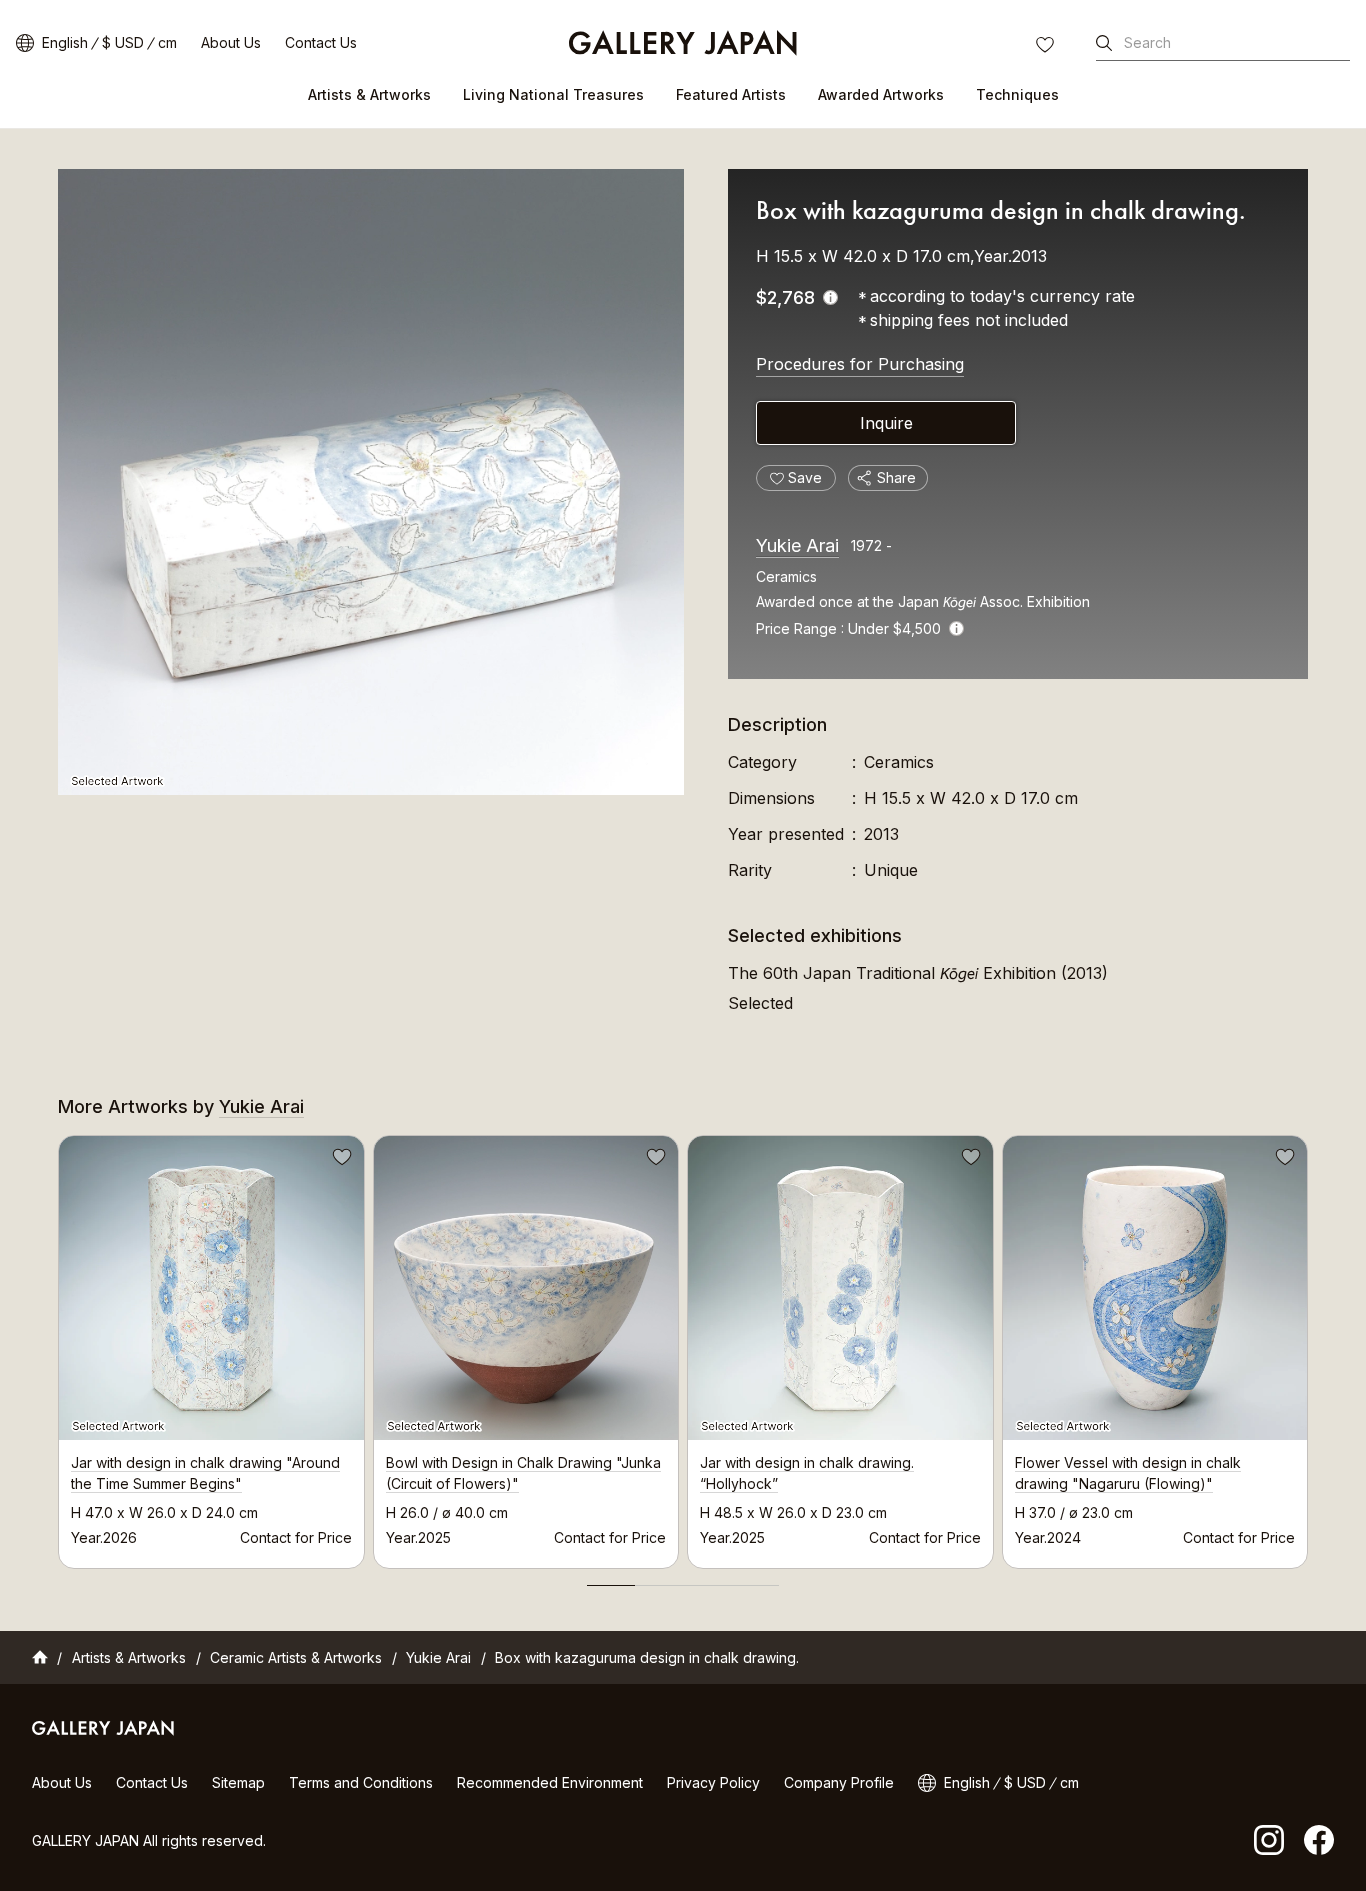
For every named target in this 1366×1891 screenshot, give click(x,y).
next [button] (1308, 1347)
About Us (231, 42)
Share (896, 477)
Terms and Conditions (361, 1782)
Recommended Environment (550, 1782)
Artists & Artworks (369, 94)
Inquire (886, 423)
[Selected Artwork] (371, 482)
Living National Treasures (553, 94)
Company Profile (839, 1782)
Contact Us (321, 42)
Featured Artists (731, 94)
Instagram (1269, 1840)
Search (1147, 42)
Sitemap (238, 1782)
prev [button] (58, 1347)
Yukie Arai (797, 545)
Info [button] (956, 628)
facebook (1319, 1840)
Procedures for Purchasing (860, 364)
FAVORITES (1047, 47)
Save (340, 1160)
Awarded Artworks (881, 94)
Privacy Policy (713, 1782)
